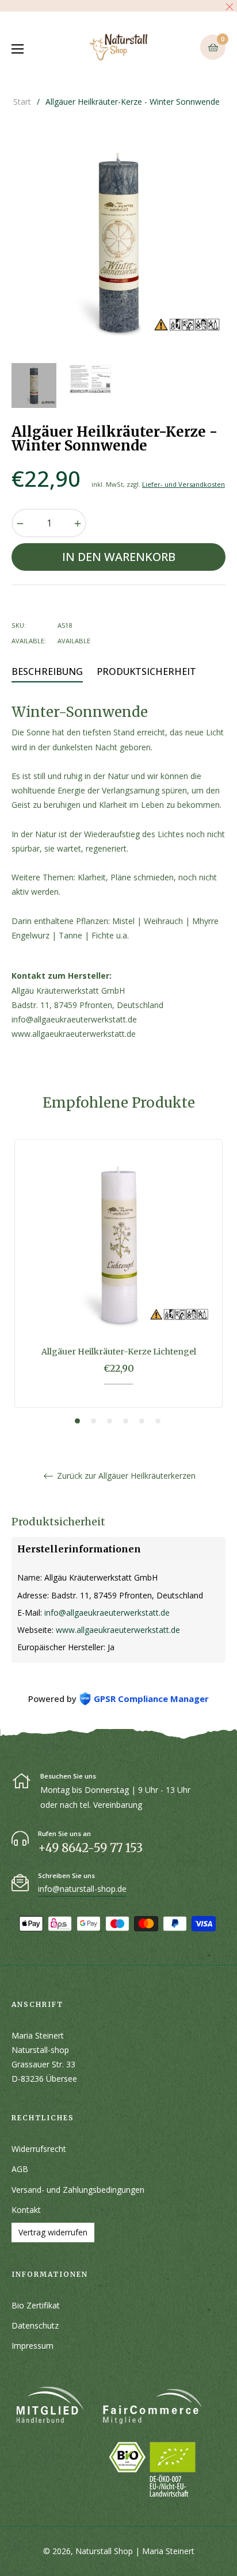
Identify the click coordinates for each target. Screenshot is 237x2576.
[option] (118, 1282)
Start (22, 102)
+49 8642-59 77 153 (90, 1848)
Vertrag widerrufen (53, 2232)
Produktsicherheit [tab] (146, 671)
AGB (20, 2169)
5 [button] (142, 1421)
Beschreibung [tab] (47, 671)
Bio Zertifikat (36, 2305)
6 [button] (158, 1421)
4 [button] (126, 1421)
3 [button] (110, 1421)
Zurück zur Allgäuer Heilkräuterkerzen (125, 1476)
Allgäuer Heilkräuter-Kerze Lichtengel (119, 1352)
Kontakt (26, 2210)
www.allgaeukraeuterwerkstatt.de (118, 1630)
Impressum (33, 2346)
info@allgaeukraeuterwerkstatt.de (107, 1613)
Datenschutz (35, 2325)
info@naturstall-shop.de (82, 1889)
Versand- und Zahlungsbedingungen (78, 2190)
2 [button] (93, 1421)
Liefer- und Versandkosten (184, 484)
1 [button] (77, 1421)
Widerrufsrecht (39, 2149)
